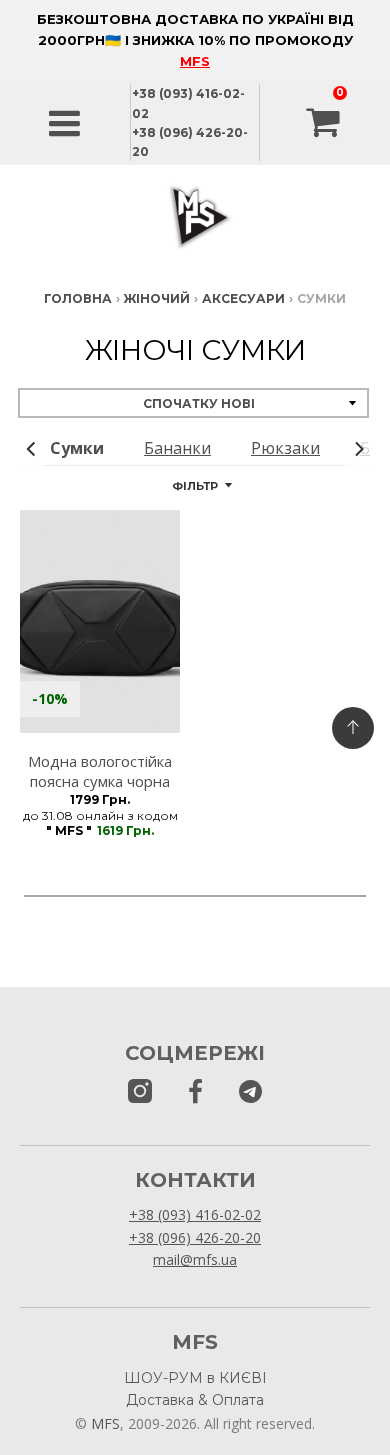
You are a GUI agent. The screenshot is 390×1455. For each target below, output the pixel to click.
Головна (78, 298)
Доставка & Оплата (195, 1400)
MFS (195, 61)
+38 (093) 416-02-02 (195, 1214)
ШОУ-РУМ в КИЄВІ (195, 1378)
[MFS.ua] (195, 1092)
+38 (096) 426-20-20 (195, 1237)
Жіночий (157, 298)
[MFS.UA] (250, 1092)
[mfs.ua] (140, 1092)
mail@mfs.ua (195, 1259)
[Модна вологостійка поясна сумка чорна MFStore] (100, 622)
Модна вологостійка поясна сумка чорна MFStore (100, 782)
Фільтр (195, 486)
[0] (325, 123)
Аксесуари (243, 298)
